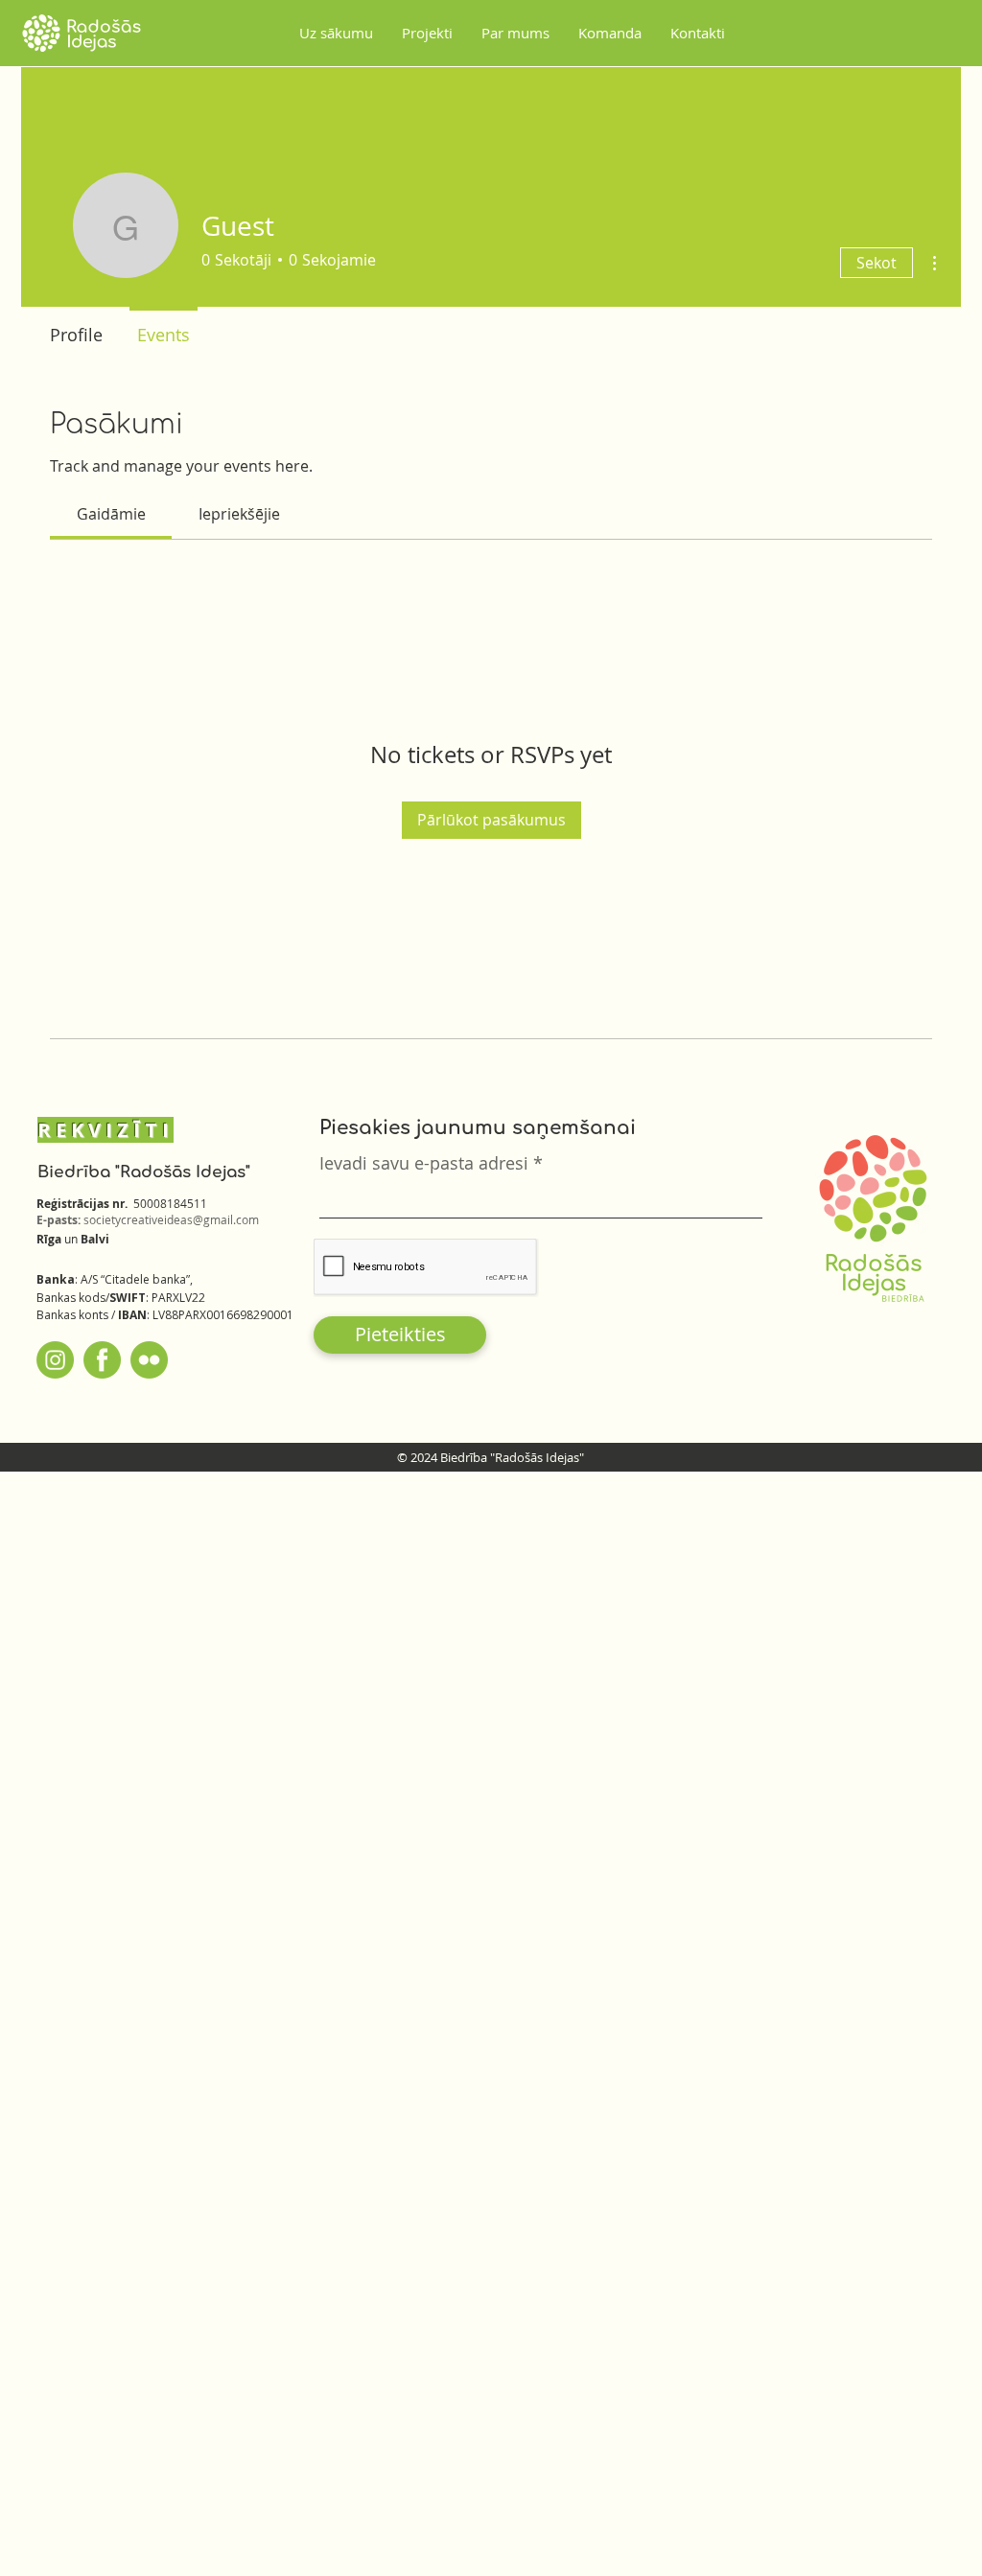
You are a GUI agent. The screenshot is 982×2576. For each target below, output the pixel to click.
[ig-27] (55, 1360)
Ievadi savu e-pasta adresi (424, 1163)
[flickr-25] (149, 1360)
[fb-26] (102, 1360)
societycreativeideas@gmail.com (171, 1219)
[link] (111, 514)
